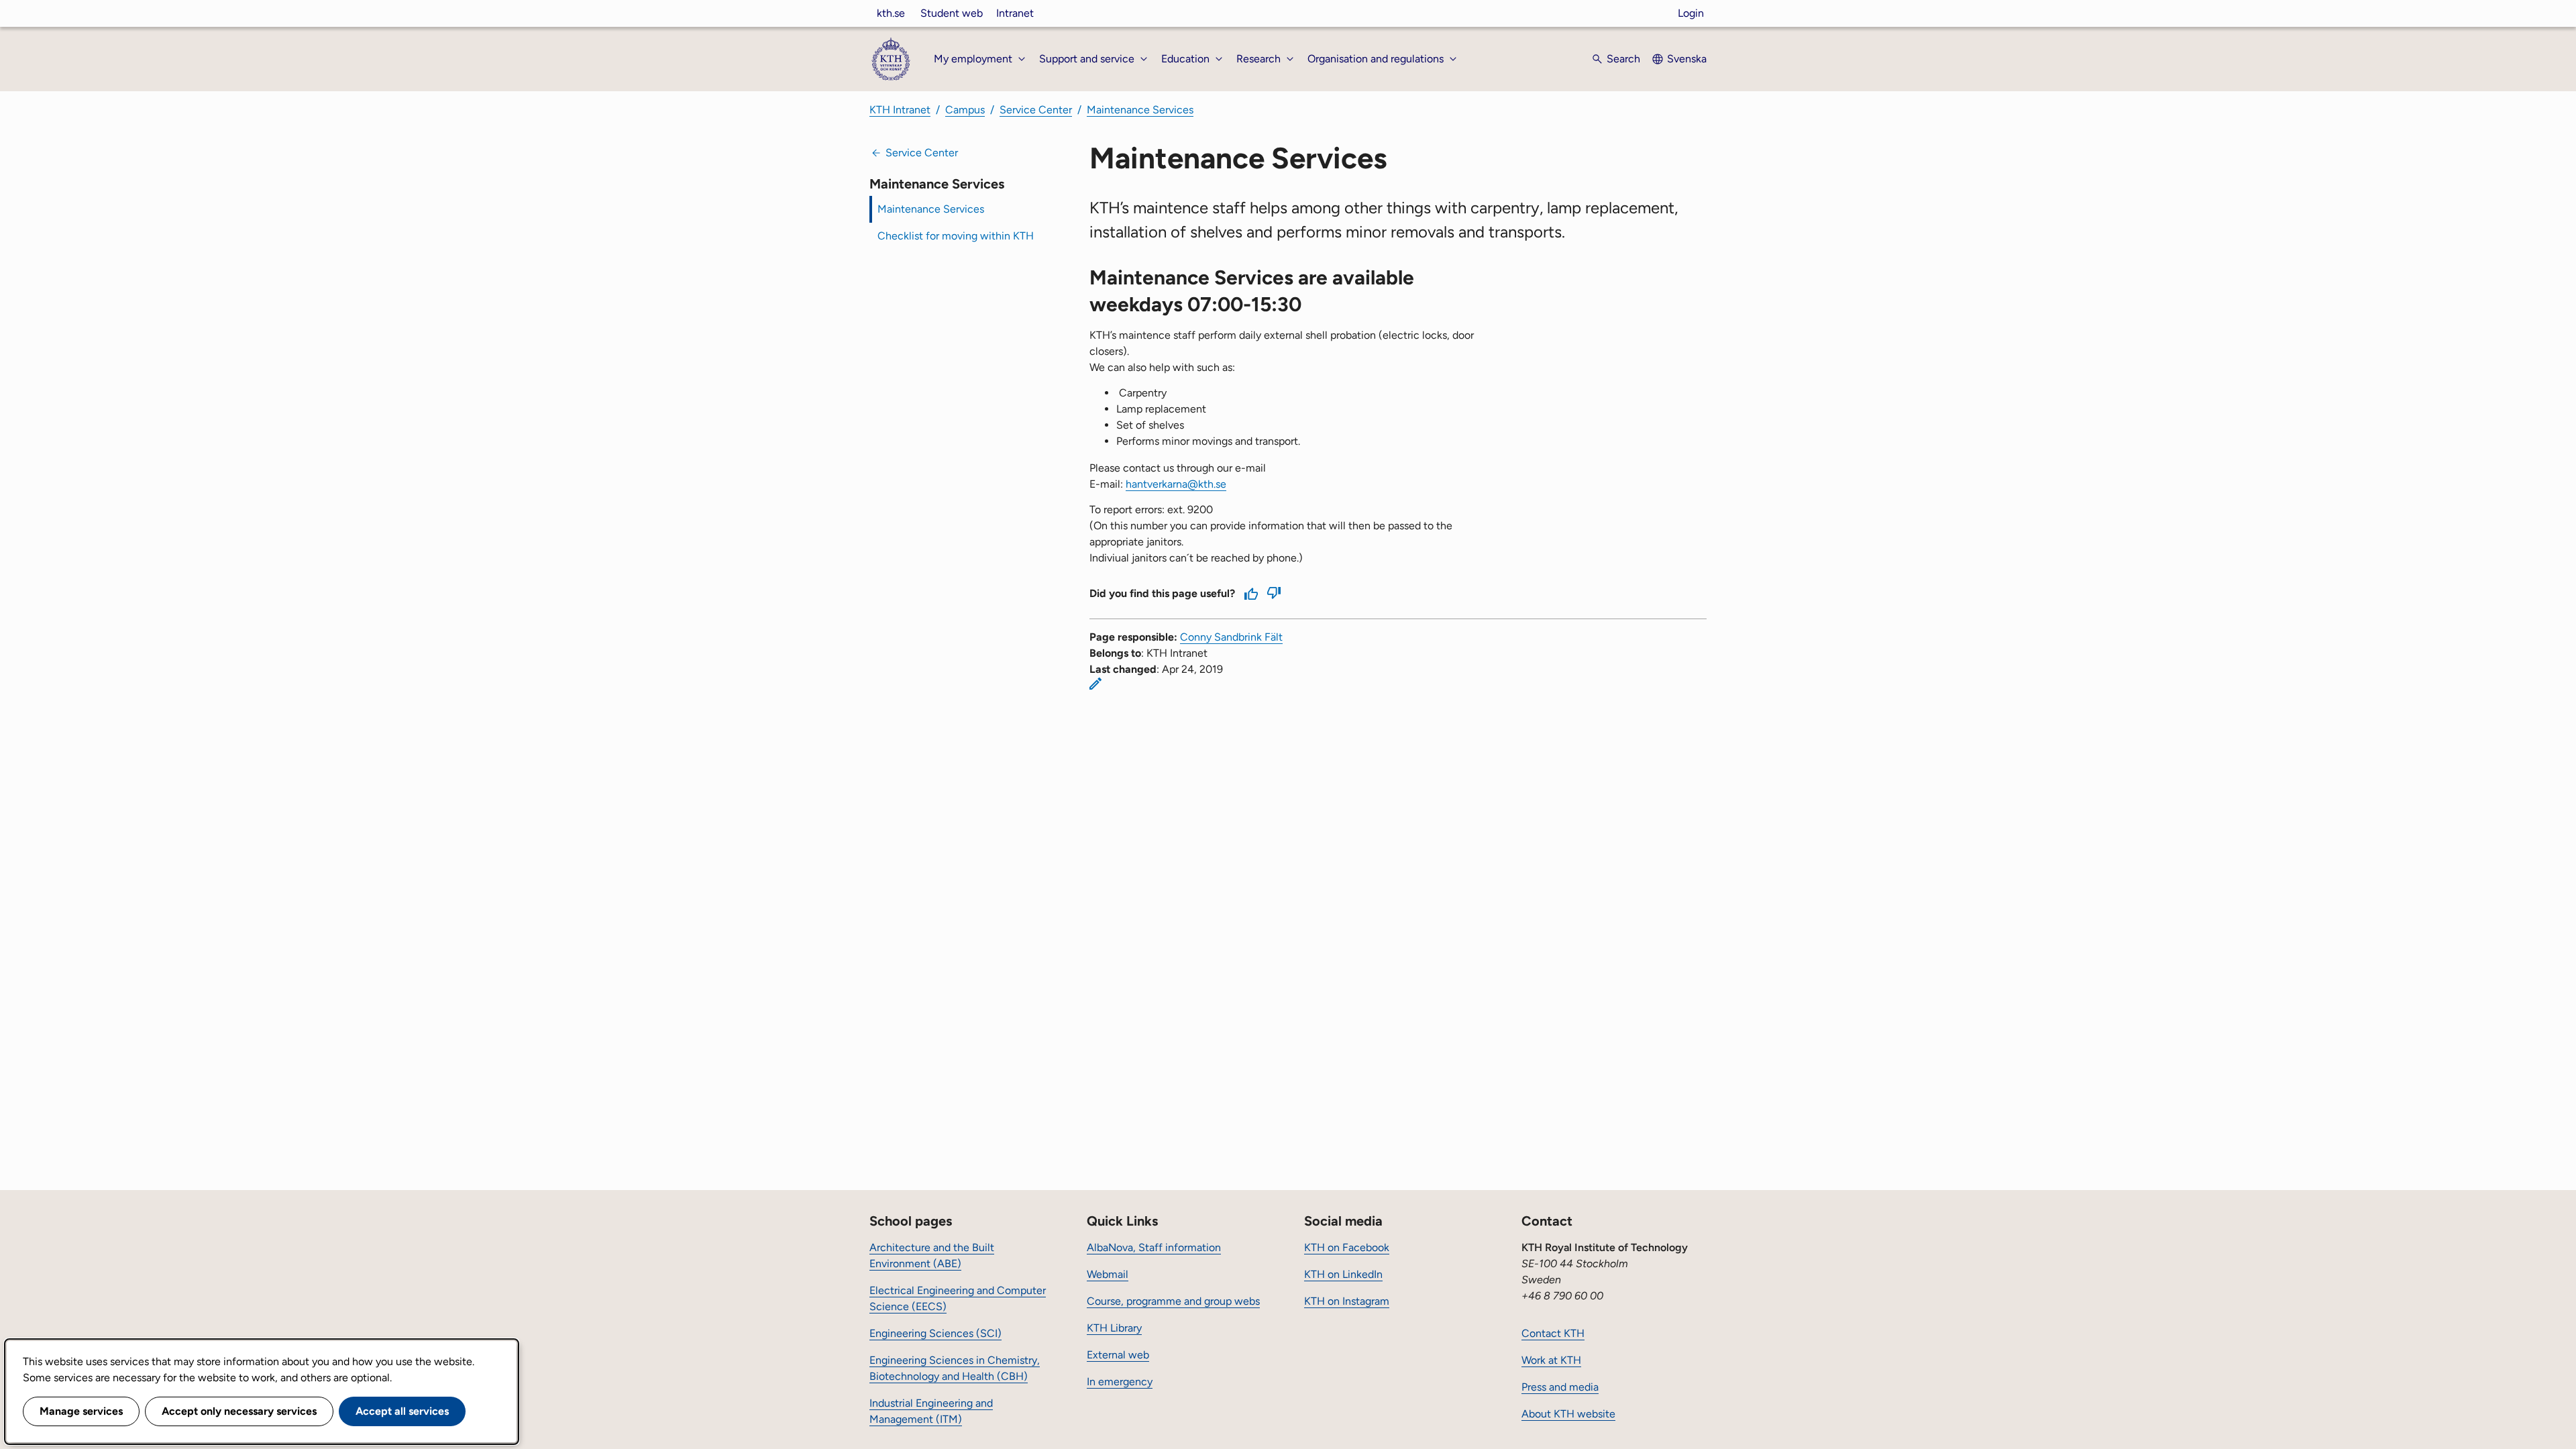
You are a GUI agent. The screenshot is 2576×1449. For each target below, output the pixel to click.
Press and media (1560, 1387)
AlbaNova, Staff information (1154, 1247)
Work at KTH (1551, 1360)
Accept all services (402, 1411)
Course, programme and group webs (1173, 1301)
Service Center (1036, 110)
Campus (965, 110)
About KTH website (1568, 1414)
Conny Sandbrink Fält (1231, 637)
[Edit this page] (1095, 684)
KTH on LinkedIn (1343, 1274)
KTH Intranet (900, 110)
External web (1118, 1355)
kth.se (891, 13)
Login (1691, 13)
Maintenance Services (1140, 110)
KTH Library (1114, 1328)
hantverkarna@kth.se (1176, 484)
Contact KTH (1553, 1333)
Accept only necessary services (239, 1411)
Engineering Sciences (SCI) (935, 1333)
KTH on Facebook (1347, 1247)
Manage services (81, 1411)
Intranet (1015, 13)
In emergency (1120, 1382)
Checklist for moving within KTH (956, 236)
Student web (952, 13)
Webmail (1108, 1274)
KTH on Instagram (1347, 1301)
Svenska (1687, 59)
